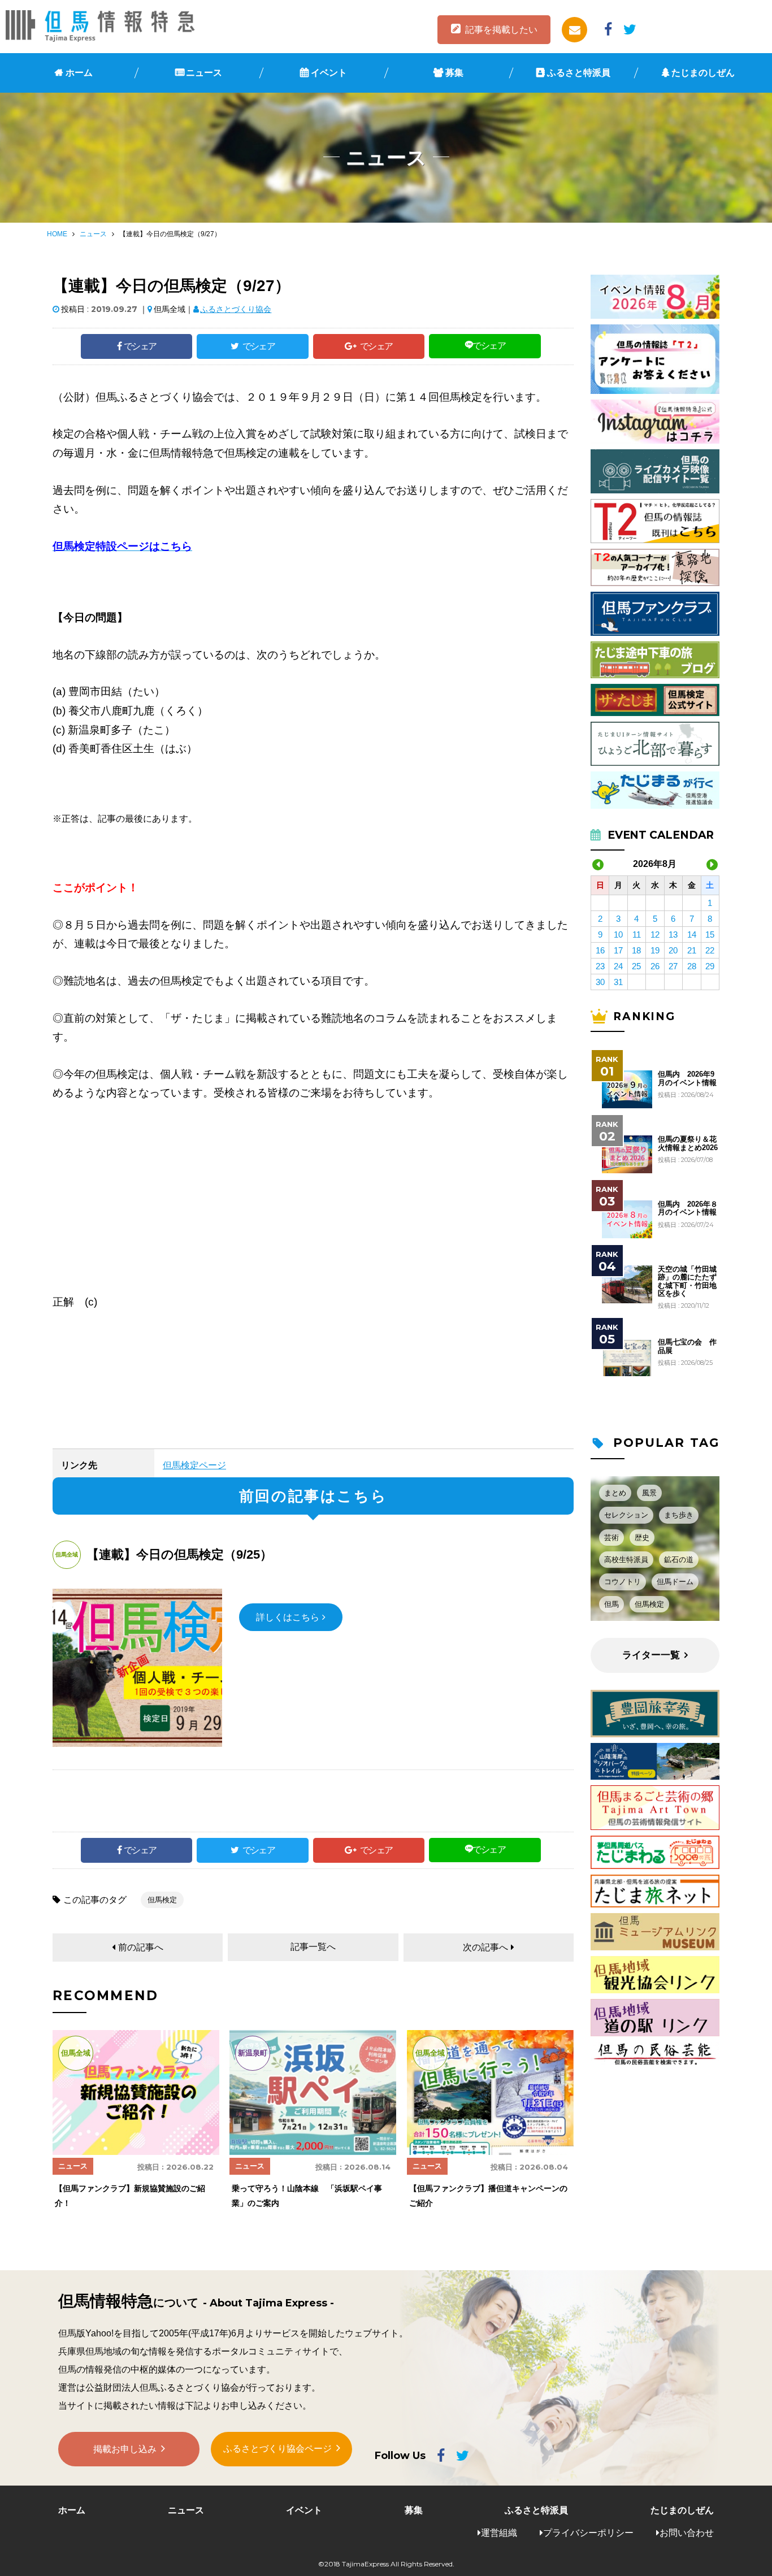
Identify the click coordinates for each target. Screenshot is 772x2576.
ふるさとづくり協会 (236, 309)
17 (618, 950)
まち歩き (679, 1515)
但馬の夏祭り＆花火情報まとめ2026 (688, 1143)
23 (600, 966)
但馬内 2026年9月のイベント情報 (687, 1078)
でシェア (140, 346)
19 (655, 950)
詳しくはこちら (288, 1617)
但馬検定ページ (194, 1465)
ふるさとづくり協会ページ (277, 2449)
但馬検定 (162, 1900)
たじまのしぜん (703, 73)
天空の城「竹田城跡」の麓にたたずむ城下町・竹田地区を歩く (687, 1282)
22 (710, 950)
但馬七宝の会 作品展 (687, 1346)
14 (692, 934)
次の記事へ (485, 1947)
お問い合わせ (687, 2533)
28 (692, 966)
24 (618, 966)
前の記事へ (141, 1947)
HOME (57, 234)
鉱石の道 (679, 1560)
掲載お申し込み (125, 2449)
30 (600, 982)
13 (673, 934)
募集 (454, 73)
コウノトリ (623, 1582)
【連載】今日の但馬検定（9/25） (179, 1554)
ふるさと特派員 (579, 73)
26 (655, 966)
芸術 (611, 1538)
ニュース (204, 73)
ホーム (79, 73)
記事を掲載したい (501, 30)
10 (618, 934)
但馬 (611, 1604)
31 (618, 982)
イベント (329, 73)
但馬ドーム (675, 1582)
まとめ (615, 1493)
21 (692, 950)
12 (655, 934)
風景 (649, 1493)
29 (710, 966)
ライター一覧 (651, 1655)
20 (673, 950)
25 (636, 966)
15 (710, 934)
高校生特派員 (626, 1560)
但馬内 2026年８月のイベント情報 (688, 1208)
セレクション (626, 1515)
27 (673, 966)
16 (600, 950)
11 (637, 934)
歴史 (642, 1538)
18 (636, 950)
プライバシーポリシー (588, 2533)
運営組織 (499, 2533)
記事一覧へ (313, 1947)
